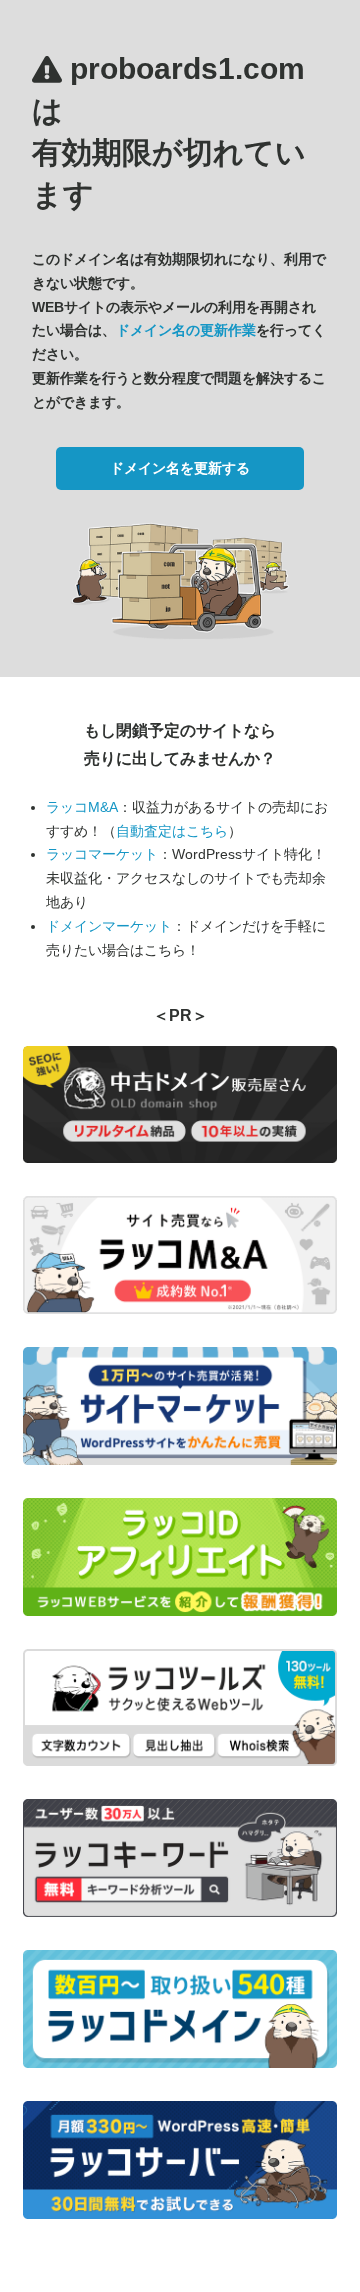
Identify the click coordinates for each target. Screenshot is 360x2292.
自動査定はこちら (172, 831)
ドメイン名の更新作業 (186, 330)
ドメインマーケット (109, 926)
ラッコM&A (82, 807)
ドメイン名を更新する (180, 468)
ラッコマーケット (102, 854)
